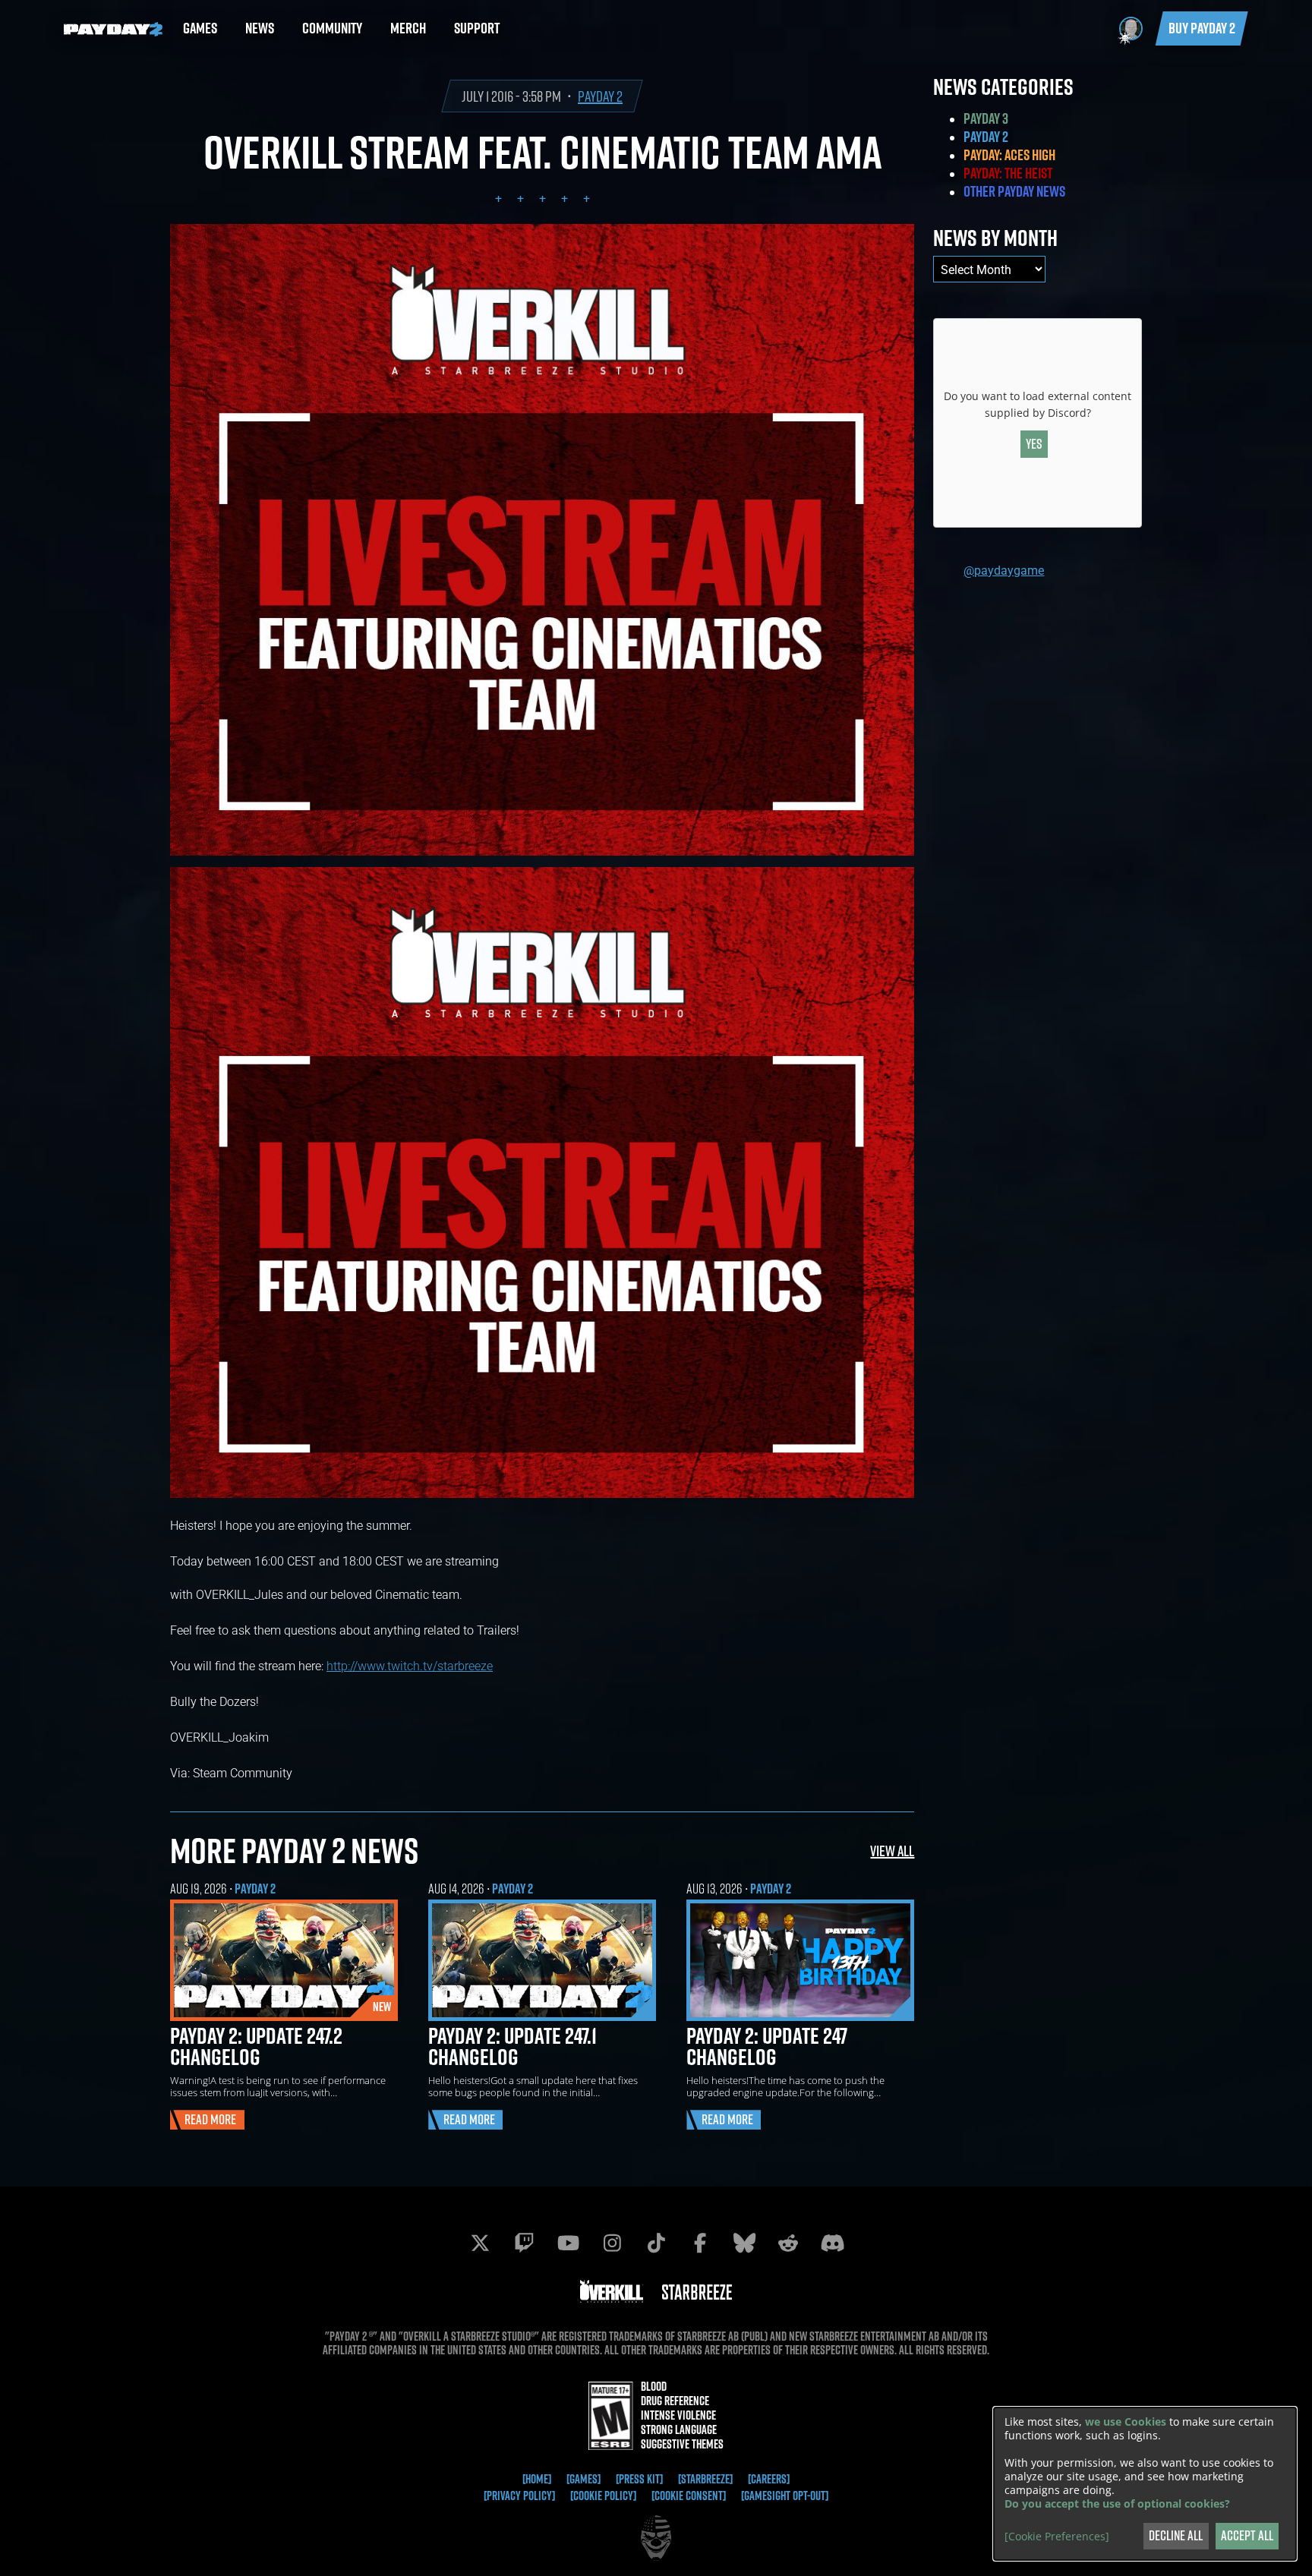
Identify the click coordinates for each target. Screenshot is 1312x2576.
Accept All (1247, 2535)
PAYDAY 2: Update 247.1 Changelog (512, 2046)
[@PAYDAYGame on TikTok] (656, 2243)
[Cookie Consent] (689, 2496)
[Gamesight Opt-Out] (785, 2496)
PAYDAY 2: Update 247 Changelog (767, 2046)
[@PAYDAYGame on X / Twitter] (480, 2243)
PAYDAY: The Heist (1008, 173)
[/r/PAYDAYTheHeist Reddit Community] (788, 2243)
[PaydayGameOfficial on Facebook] (700, 2243)
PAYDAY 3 (986, 118)
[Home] (537, 2479)
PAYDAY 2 (600, 96)
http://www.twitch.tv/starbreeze (410, 1665)
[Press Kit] (639, 2479)
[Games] (583, 2479)
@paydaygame (1004, 570)
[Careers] (769, 2479)
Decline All (1176, 2535)
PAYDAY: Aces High (1009, 155)
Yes (1034, 444)
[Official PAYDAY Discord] (832, 2243)
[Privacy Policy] (519, 2496)
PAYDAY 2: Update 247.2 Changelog (256, 2046)
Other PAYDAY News (1014, 191)
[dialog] (1145, 2484)
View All (892, 1851)
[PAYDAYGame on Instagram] (612, 2243)
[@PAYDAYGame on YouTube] (568, 2243)
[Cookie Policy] (603, 2496)
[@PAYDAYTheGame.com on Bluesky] (744, 2243)
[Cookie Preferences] (1057, 2537)
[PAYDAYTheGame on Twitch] (524, 2243)
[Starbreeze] (705, 2479)
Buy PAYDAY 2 (1202, 28)
